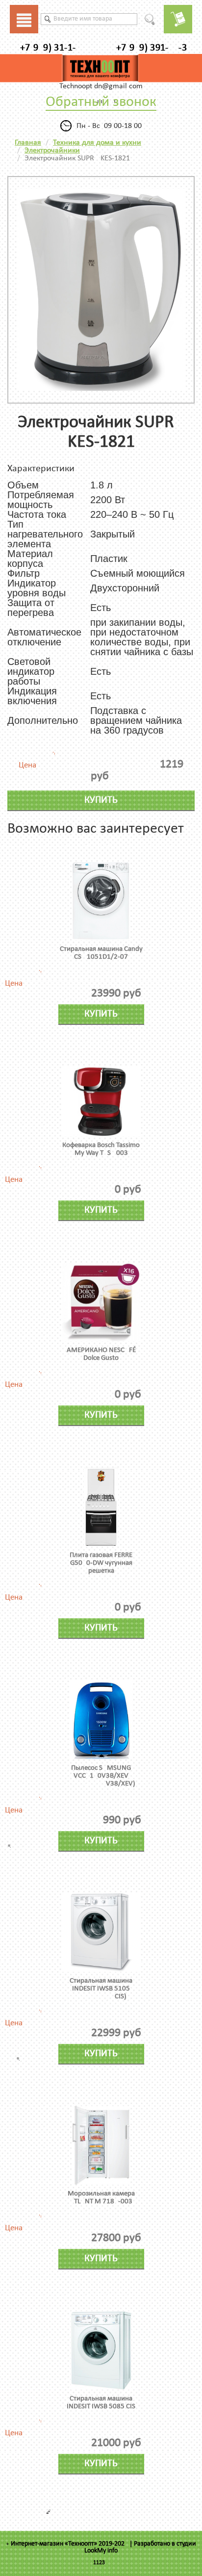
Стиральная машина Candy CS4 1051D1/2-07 (101, 953)
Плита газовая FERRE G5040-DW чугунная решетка (101, 1563)
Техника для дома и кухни (97, 143)
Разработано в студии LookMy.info (140, 2547)
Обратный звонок (101, 102)
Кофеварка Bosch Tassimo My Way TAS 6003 (101, 1149)
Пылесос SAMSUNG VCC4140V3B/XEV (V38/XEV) (101, 1776)
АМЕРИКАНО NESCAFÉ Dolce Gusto (101, 1354)
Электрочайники (52, 151)
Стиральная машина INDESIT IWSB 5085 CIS (101, 2403)
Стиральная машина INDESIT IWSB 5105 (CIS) (101, 1989)
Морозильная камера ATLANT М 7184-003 (101, 2198)
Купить (101, 800)
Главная (28, 143)
